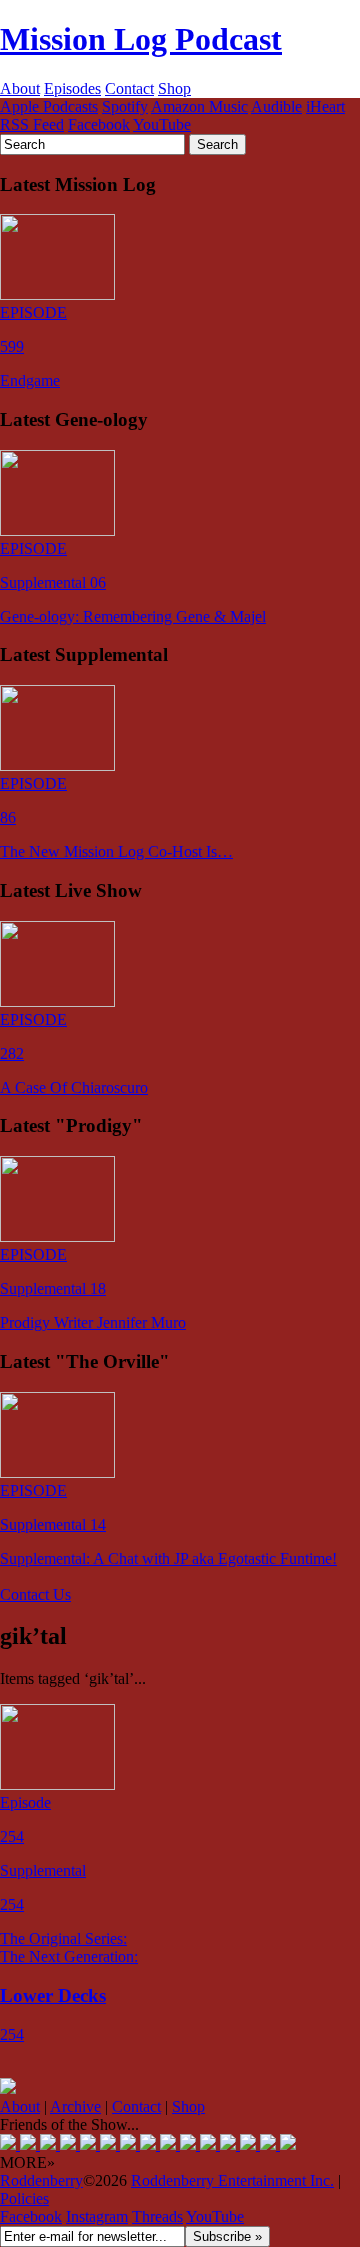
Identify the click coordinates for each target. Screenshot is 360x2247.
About (20, 88)
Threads (157, 2216)
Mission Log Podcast (141, 39)
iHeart (325, 106)
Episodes (72, 88)
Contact (129, 88)
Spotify (125, 106)
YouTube (162, 124)
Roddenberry (41, 2180)
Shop (174, 88)
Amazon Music (199, 106)
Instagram (97, 2216)
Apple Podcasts (49, 106)
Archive (75, 2106)
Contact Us (35, 1594)
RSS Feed (32, 124)
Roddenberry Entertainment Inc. (232, 2180)
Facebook (99, 124)
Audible (276, 106)
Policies (24, 2198)
